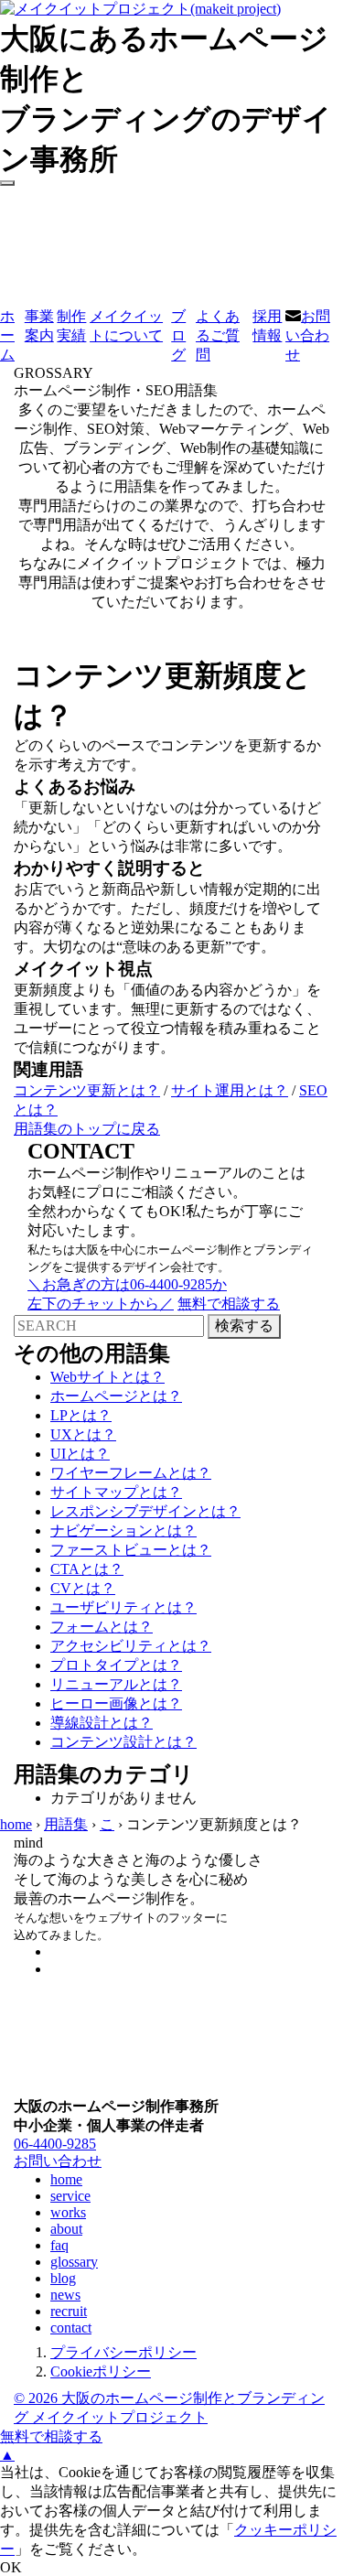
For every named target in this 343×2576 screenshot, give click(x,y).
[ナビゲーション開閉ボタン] (7, 183)
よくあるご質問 (218, 335)
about (66, 2229)
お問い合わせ (308, 335)
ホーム (7, 335)
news (65, 2295)
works (68, 2212)
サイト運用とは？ (230, 1090)
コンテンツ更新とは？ (87, 1090)
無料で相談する (51, 2436)
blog (63, 2278)
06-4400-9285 (55, 2144)
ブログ (178, 335)
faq (59, 2245)
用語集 (66, 1824)
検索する (244, 1326)
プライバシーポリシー (123, 2352)
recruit (69, 2311)
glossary (74, 2262)
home (16, 1824)
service (70, 2196)
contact (71, 2328)
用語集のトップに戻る (87, 1129)
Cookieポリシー (101, 2371)
